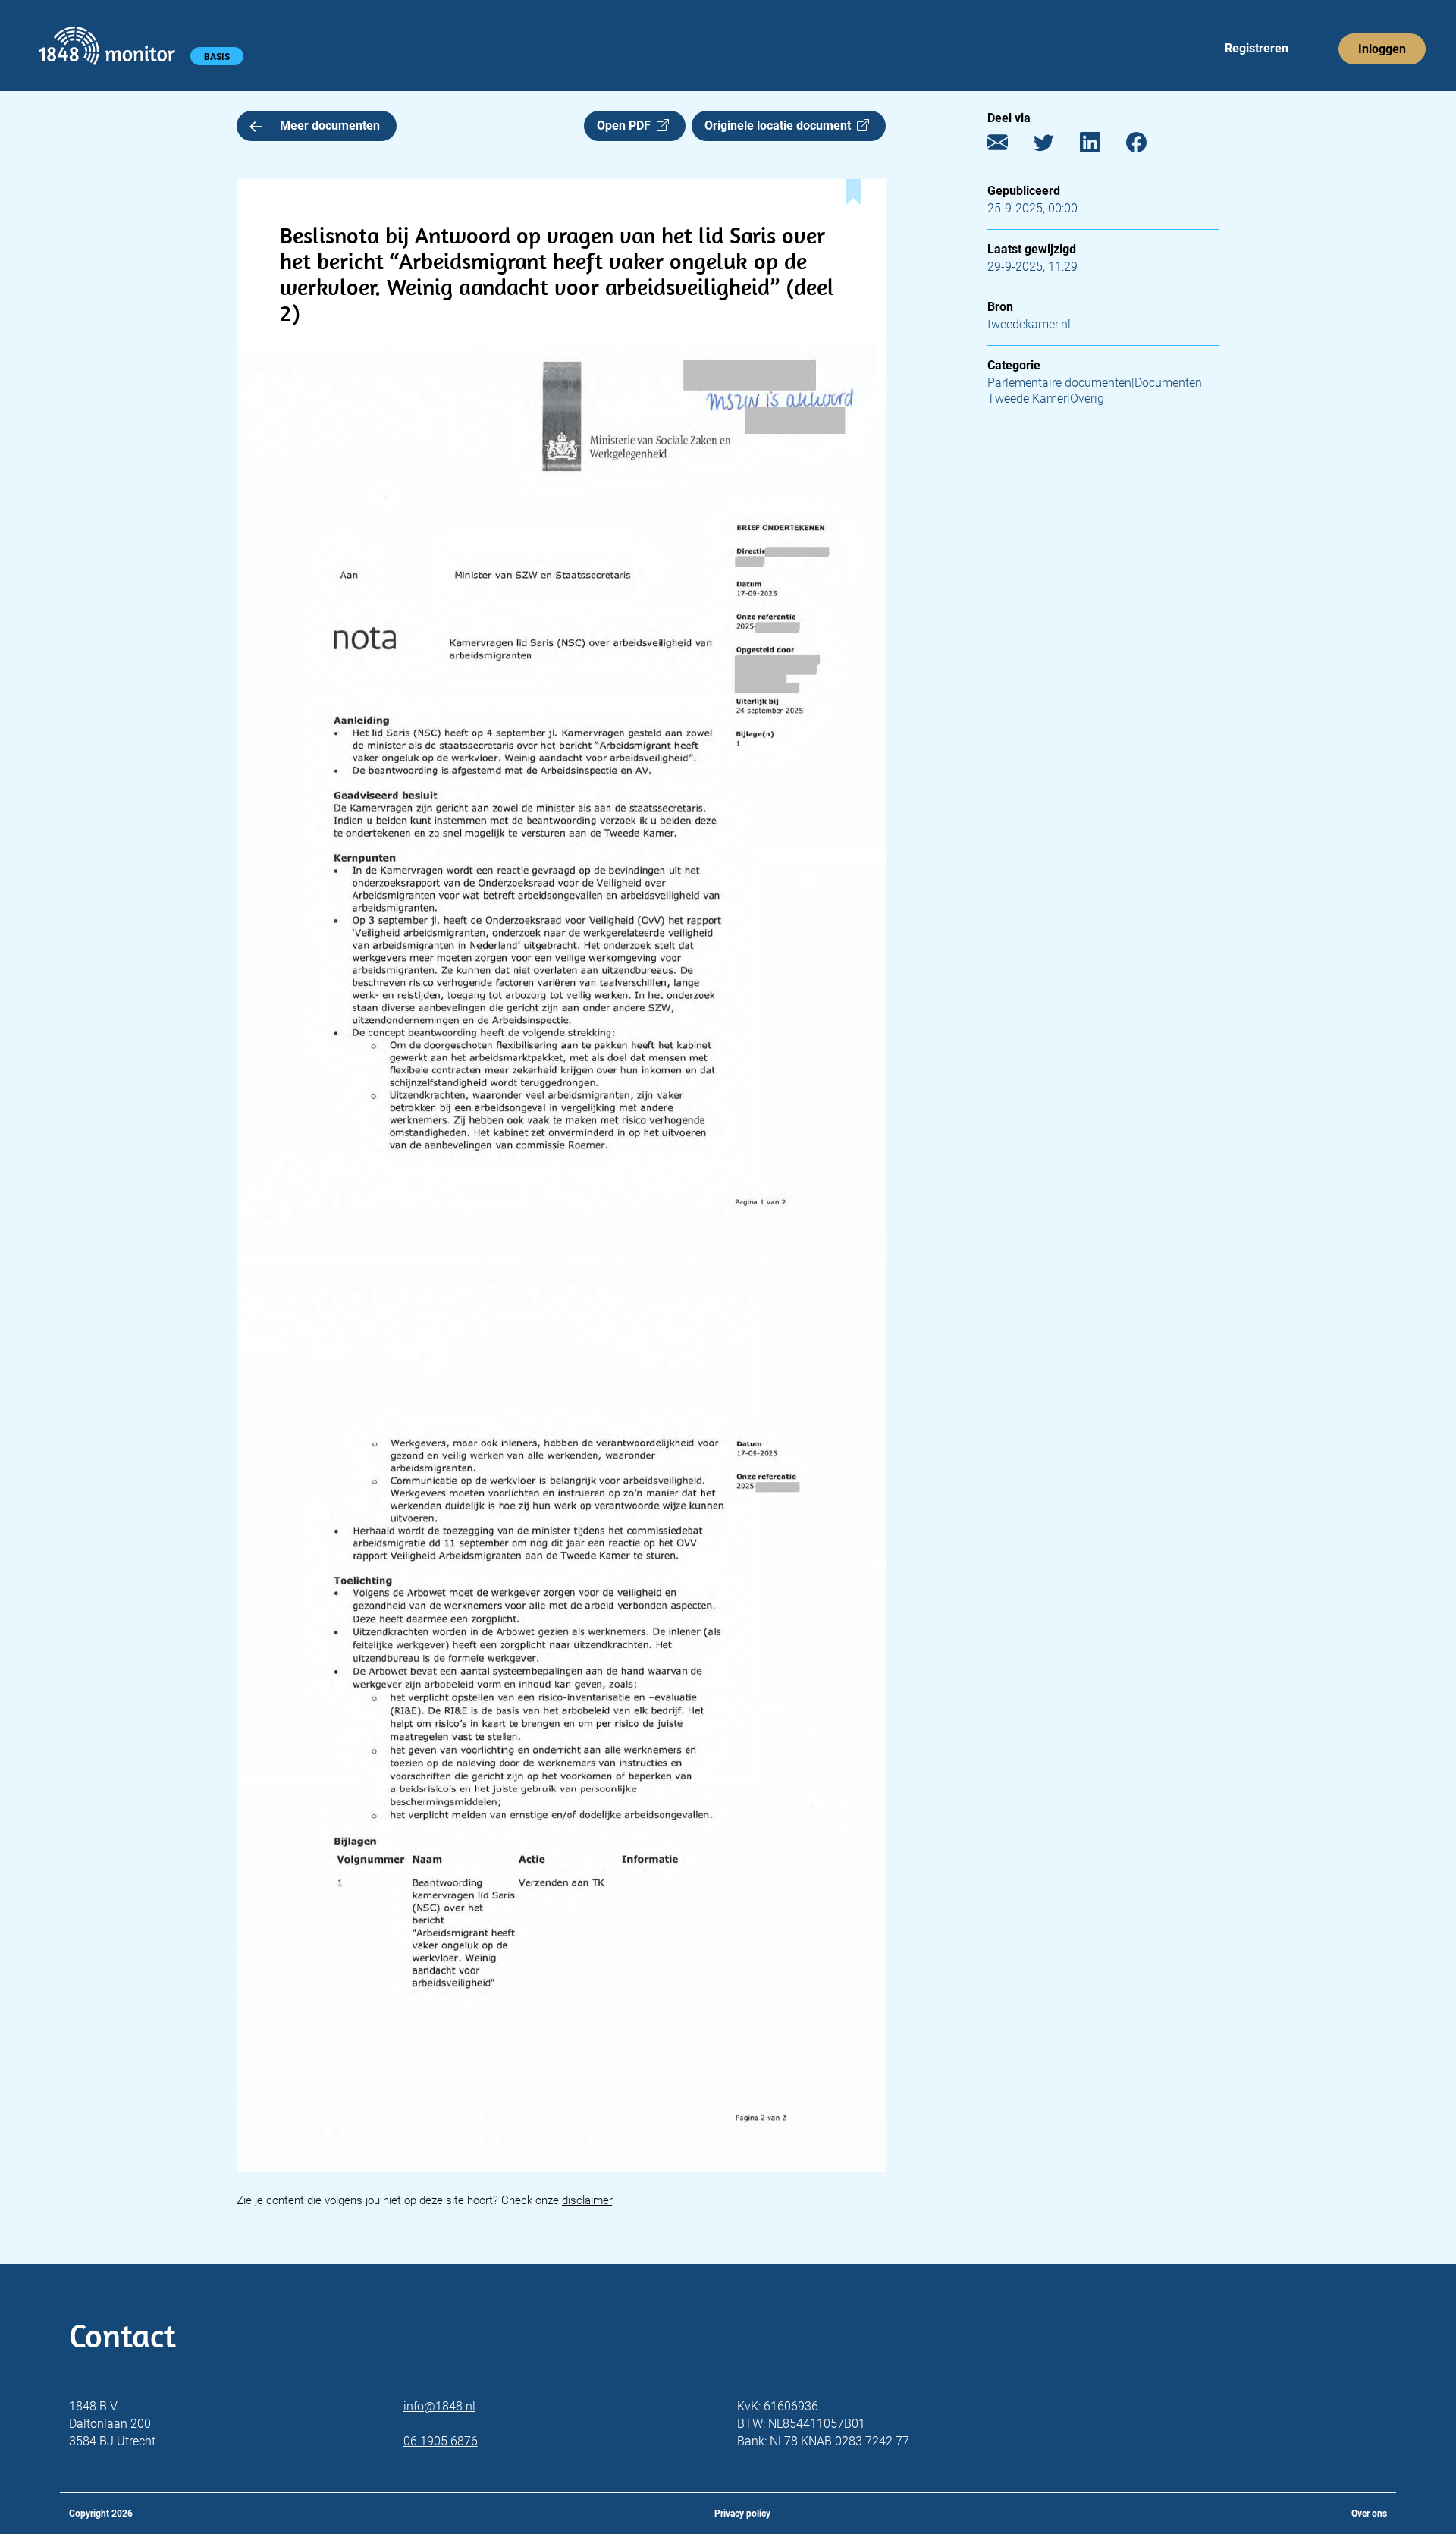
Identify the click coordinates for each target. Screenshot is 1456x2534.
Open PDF (627, 126)
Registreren (1257, 48)
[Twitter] (1055, 146)
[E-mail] (1009, 146)
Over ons (1369, 2514)
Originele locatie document (781, 126)
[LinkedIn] (1101, 146)
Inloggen (1382, 49)
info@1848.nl (439, 2406)
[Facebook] (1148, 146)
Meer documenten (330, 126)
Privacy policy (742, 2514)
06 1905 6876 (441, 2441)
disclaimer (587, 2200)
